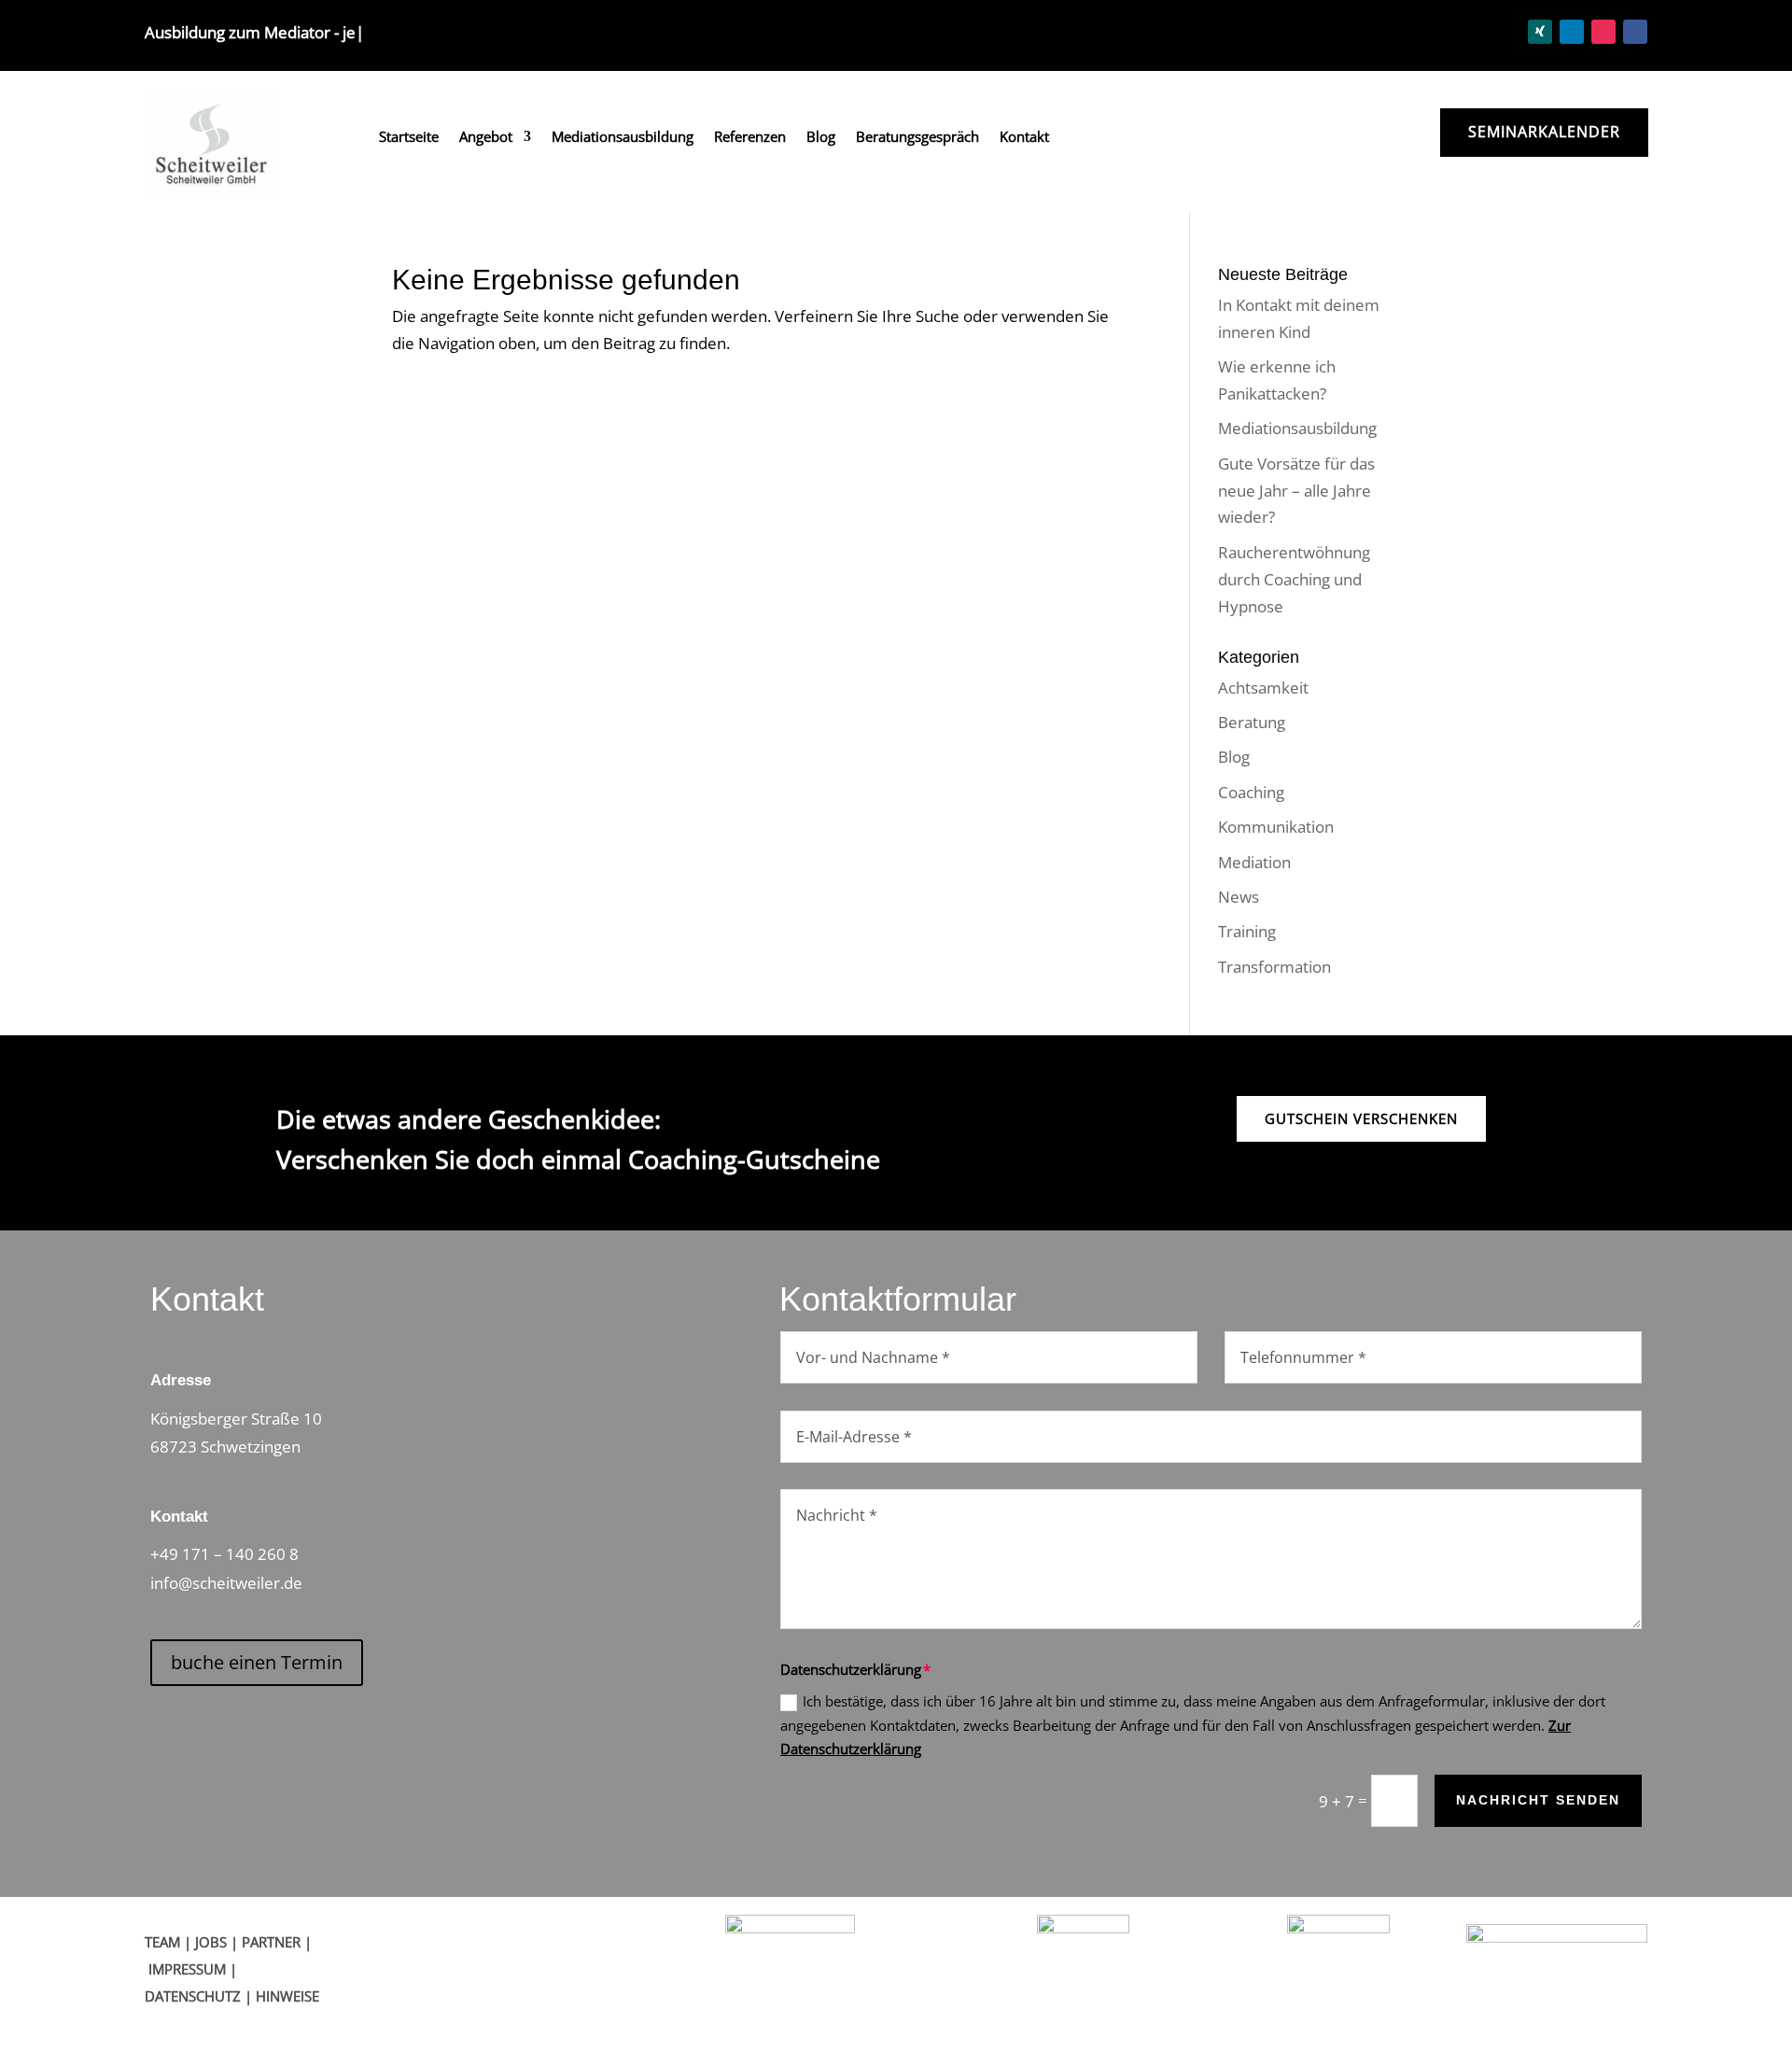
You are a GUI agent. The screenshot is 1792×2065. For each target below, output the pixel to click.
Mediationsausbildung (623, 138)
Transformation (1274, 967)
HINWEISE (287, 1996)
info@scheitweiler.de (226, 1583)
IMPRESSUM (187, 1969)
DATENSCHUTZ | (200, 1996)
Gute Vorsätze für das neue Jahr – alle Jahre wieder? (1296, 491)
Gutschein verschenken (1361, 1118)
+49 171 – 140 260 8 (224, 1554)
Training (1247, 931)
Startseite (409, 138)
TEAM (162, 1942)
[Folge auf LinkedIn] (1572, 32)
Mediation (1254, 862)
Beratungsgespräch (917, 138)
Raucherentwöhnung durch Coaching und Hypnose (1294, 579)
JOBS (211, 1942)
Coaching (1251, 792)
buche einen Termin (257, 1662)
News (1239, 897)
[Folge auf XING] (1540, 32)
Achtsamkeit (1263, 688)
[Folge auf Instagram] (1603, 32)
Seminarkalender (1544, 132)
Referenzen (750, 138)
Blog (821, 138)
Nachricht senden (1538, 1800)
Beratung (1252, 722)
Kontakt (1024, 138)
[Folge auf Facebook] (1635, 32)
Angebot (486, 138)
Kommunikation (1276, 827)
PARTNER (271, 1942)
